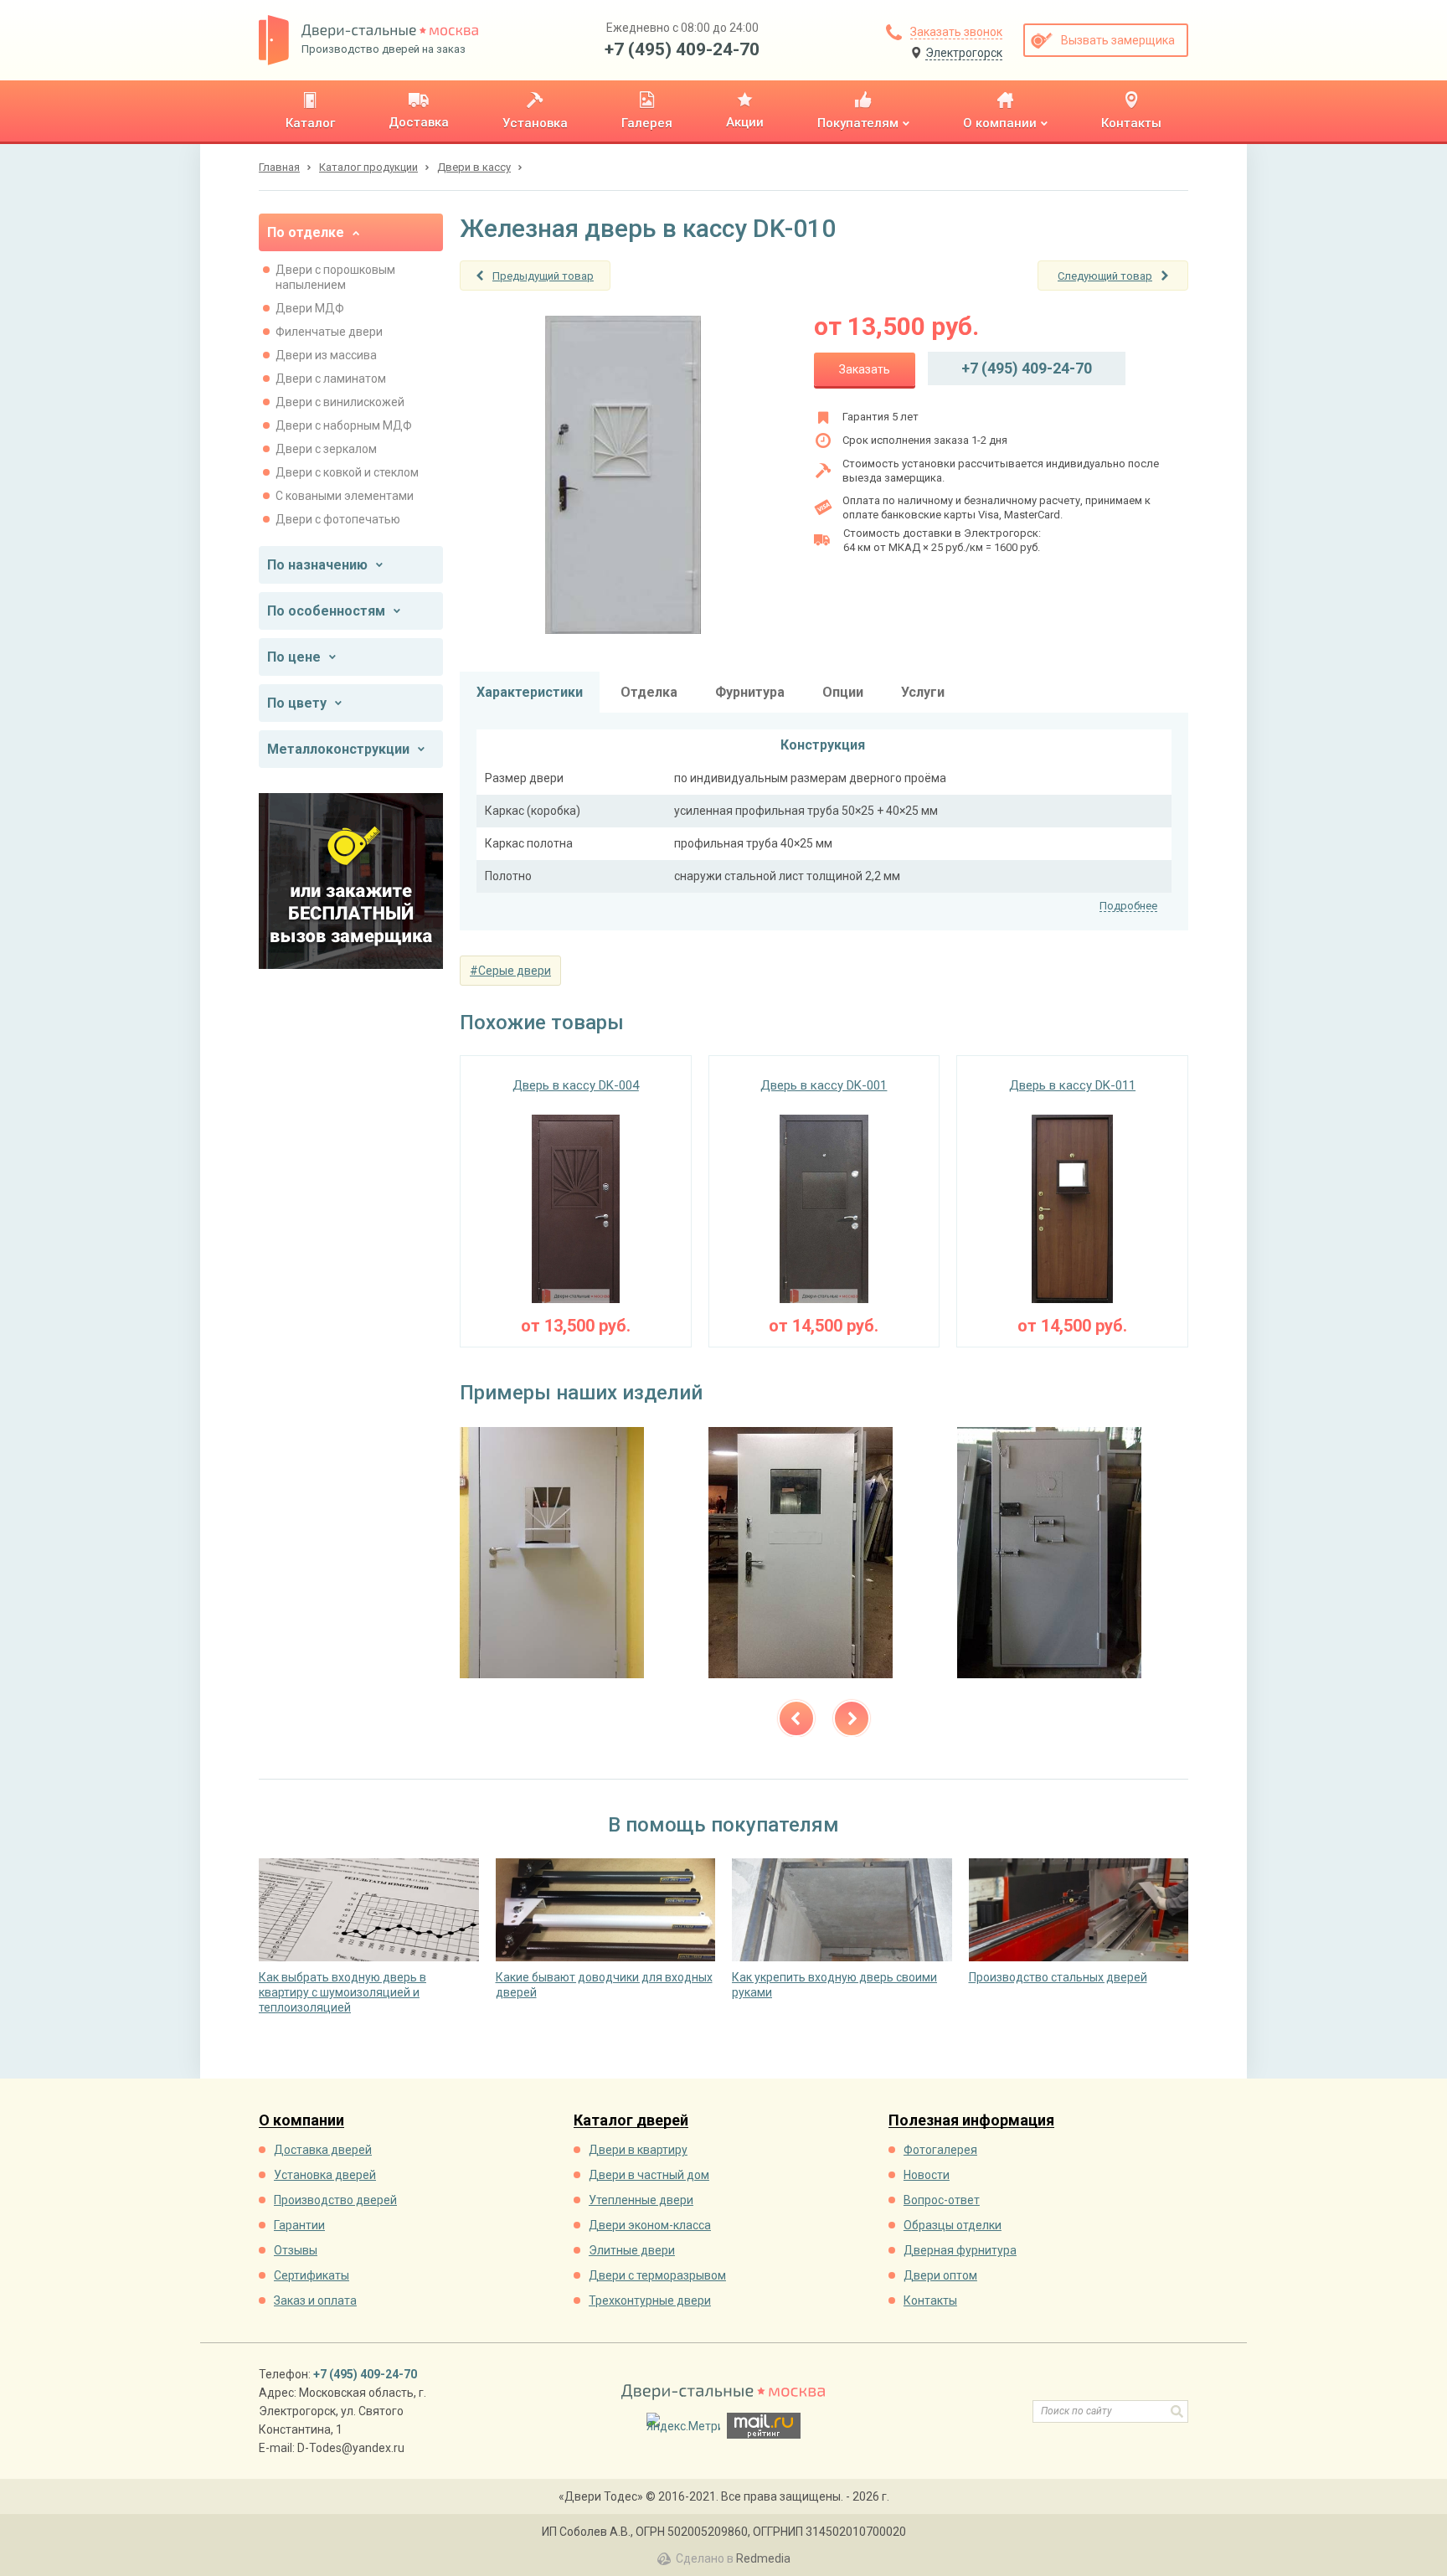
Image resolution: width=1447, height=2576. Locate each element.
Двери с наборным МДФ (344, 425)
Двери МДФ (310, 308)
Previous (796, 1718)
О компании (301, 2121)
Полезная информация (971, 2121)
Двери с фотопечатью (338, 519)
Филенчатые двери (329, 332)
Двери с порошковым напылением (335, 277)
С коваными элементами (345, 496)
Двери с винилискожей (340, 402)
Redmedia (763, 2558)
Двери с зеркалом (326, 449)
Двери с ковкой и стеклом (347, 472)
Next (852, 1718)
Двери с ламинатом (331, 379)
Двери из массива (326, 355)
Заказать (865, 369)
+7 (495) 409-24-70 (682, 49)
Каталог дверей (631, 2121)
